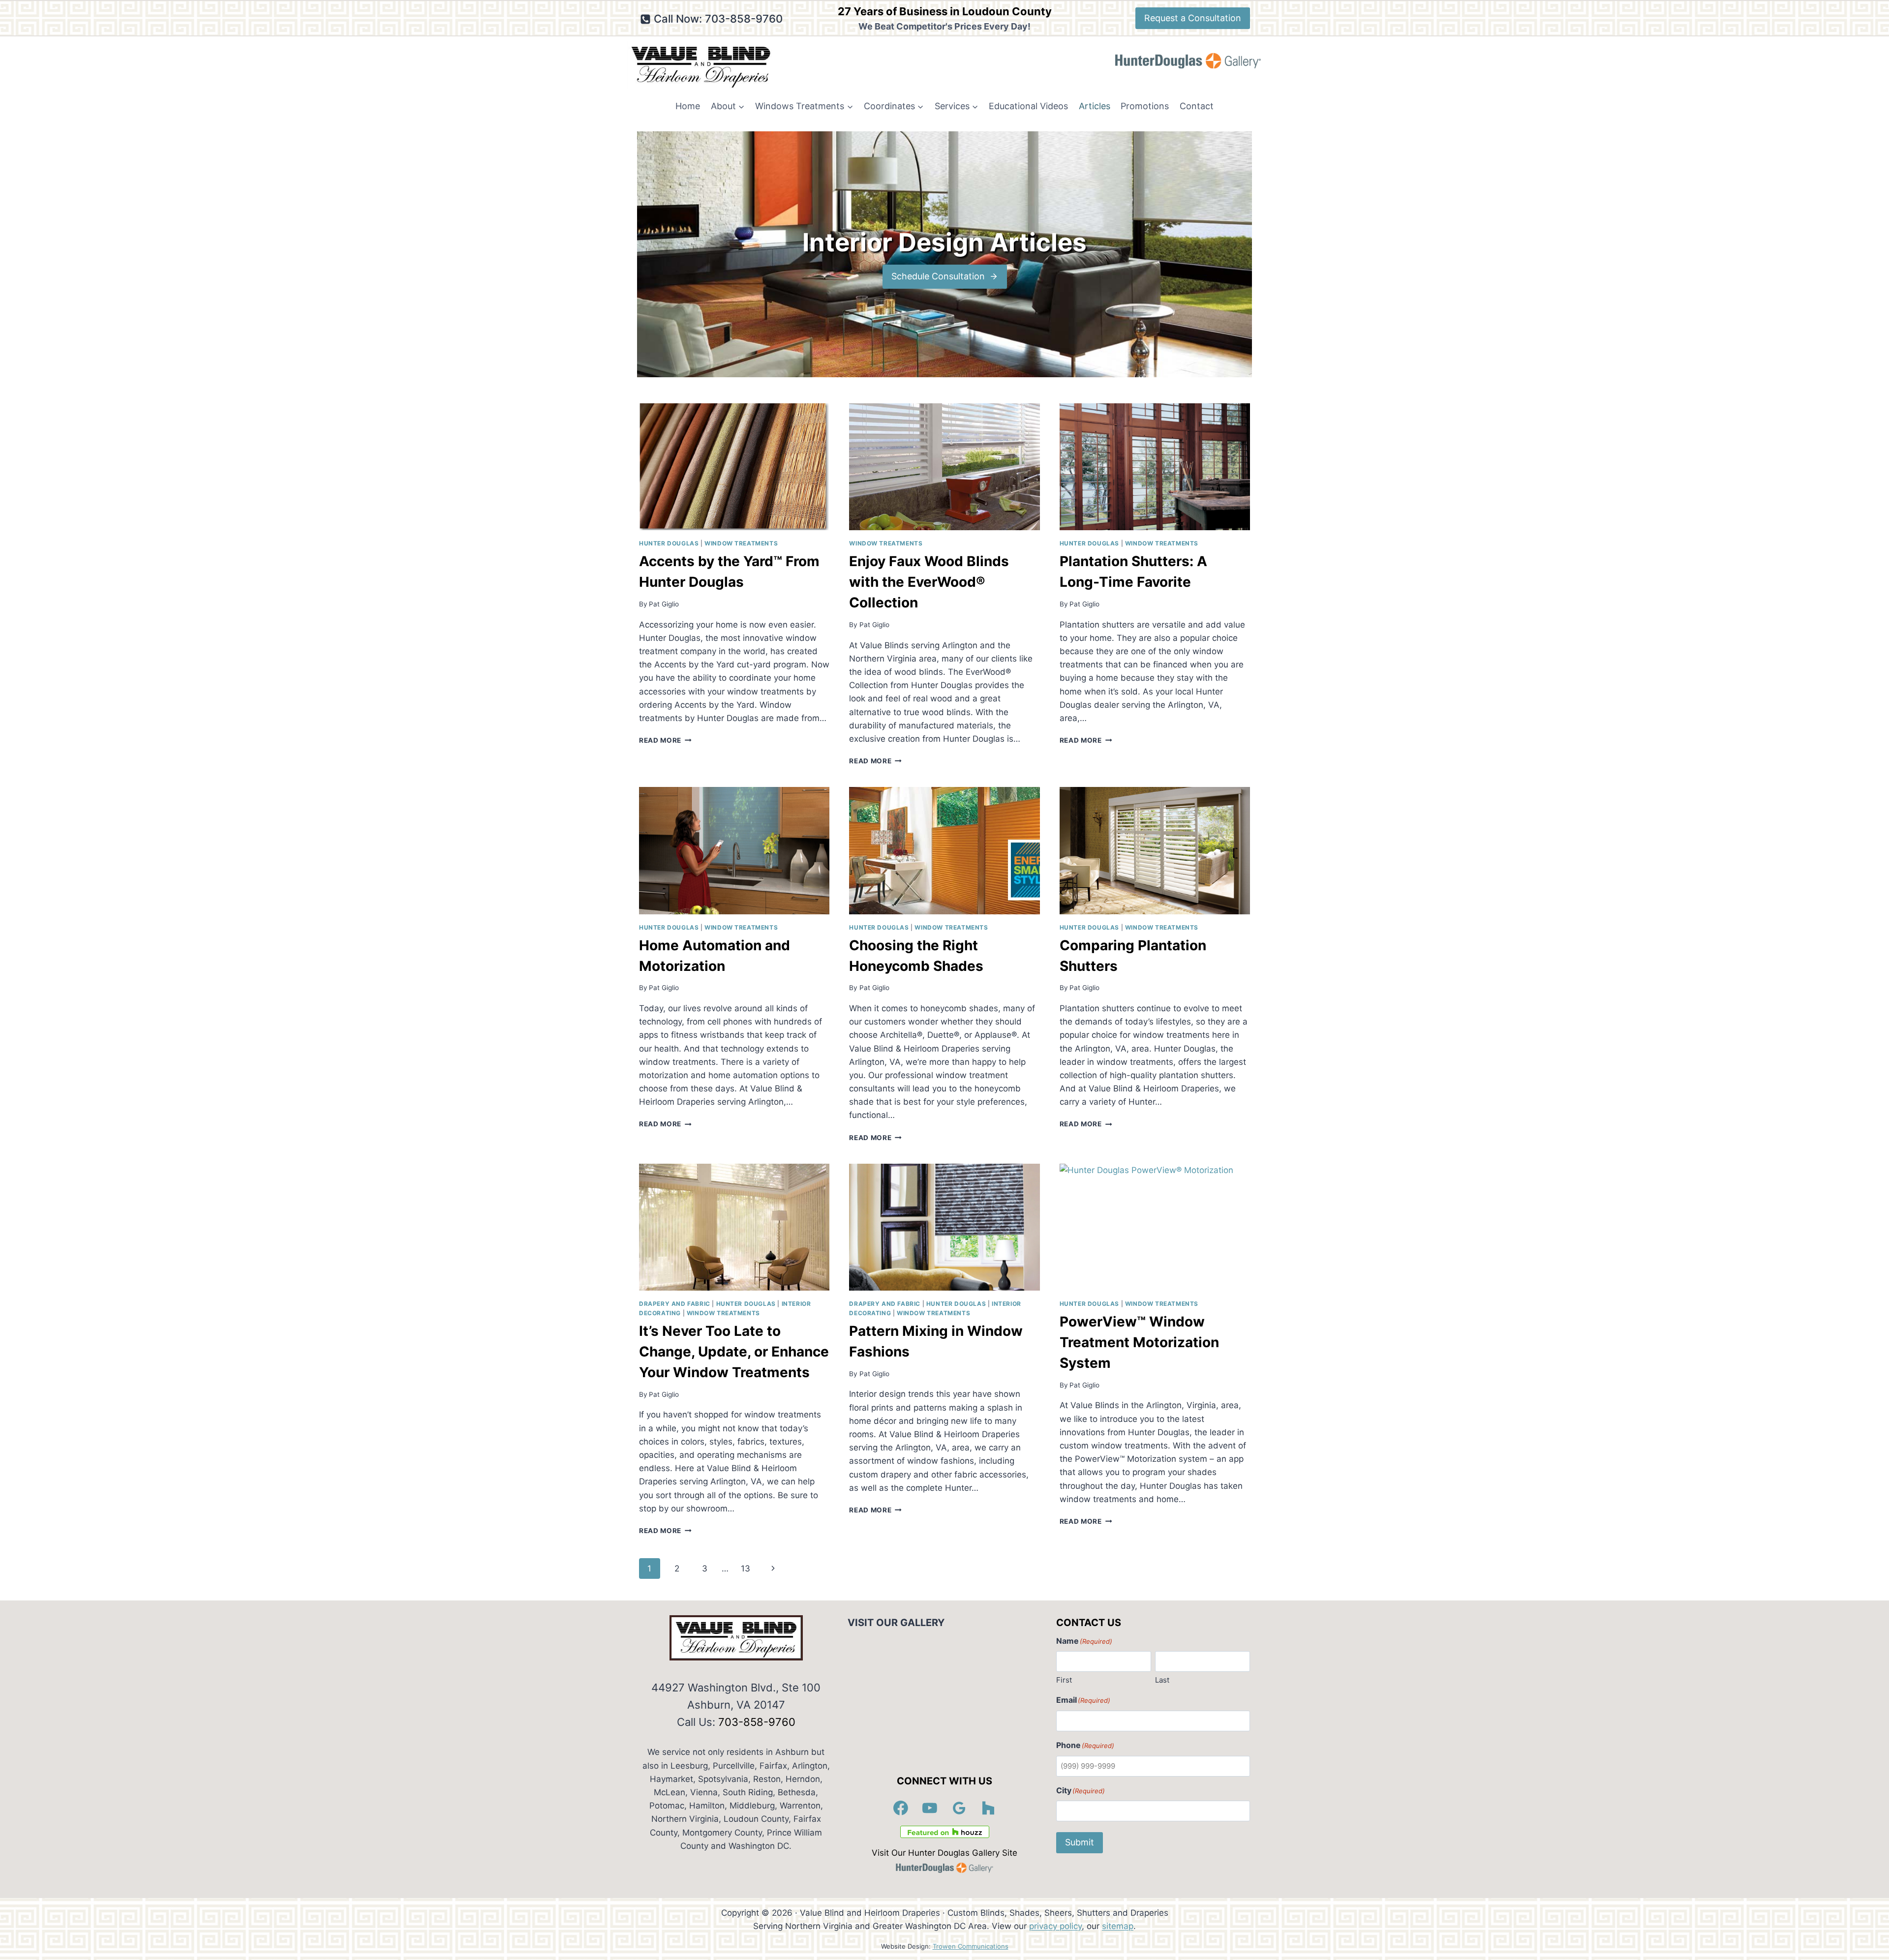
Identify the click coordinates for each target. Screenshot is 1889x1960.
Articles (1095, 106)
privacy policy (1055, 1926)
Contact (1197, 106)
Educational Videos (1028, 106)
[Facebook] (901, 1808)
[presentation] (734, 467)
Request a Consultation (1193, 18)
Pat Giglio (664, 604)
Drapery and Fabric (675, 1304)
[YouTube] (930, 1808)
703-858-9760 (757, 1722)
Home (688, 106)
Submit (1080, 1842)
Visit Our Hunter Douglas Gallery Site (944, 1853)
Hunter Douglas (669, 543)
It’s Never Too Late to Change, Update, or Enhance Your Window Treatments (734, 1352)
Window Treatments (741, 543)
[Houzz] (989, 1808)
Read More (665, 740)
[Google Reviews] (959, 1808)
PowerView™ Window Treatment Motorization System (1139, 1342)
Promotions (1145, 106)
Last (1162, 1680)
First (1064, 1680)
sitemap (1118, 1926)
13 (746, 1568)
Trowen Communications (971, 1946)
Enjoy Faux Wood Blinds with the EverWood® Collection (929, 582)
